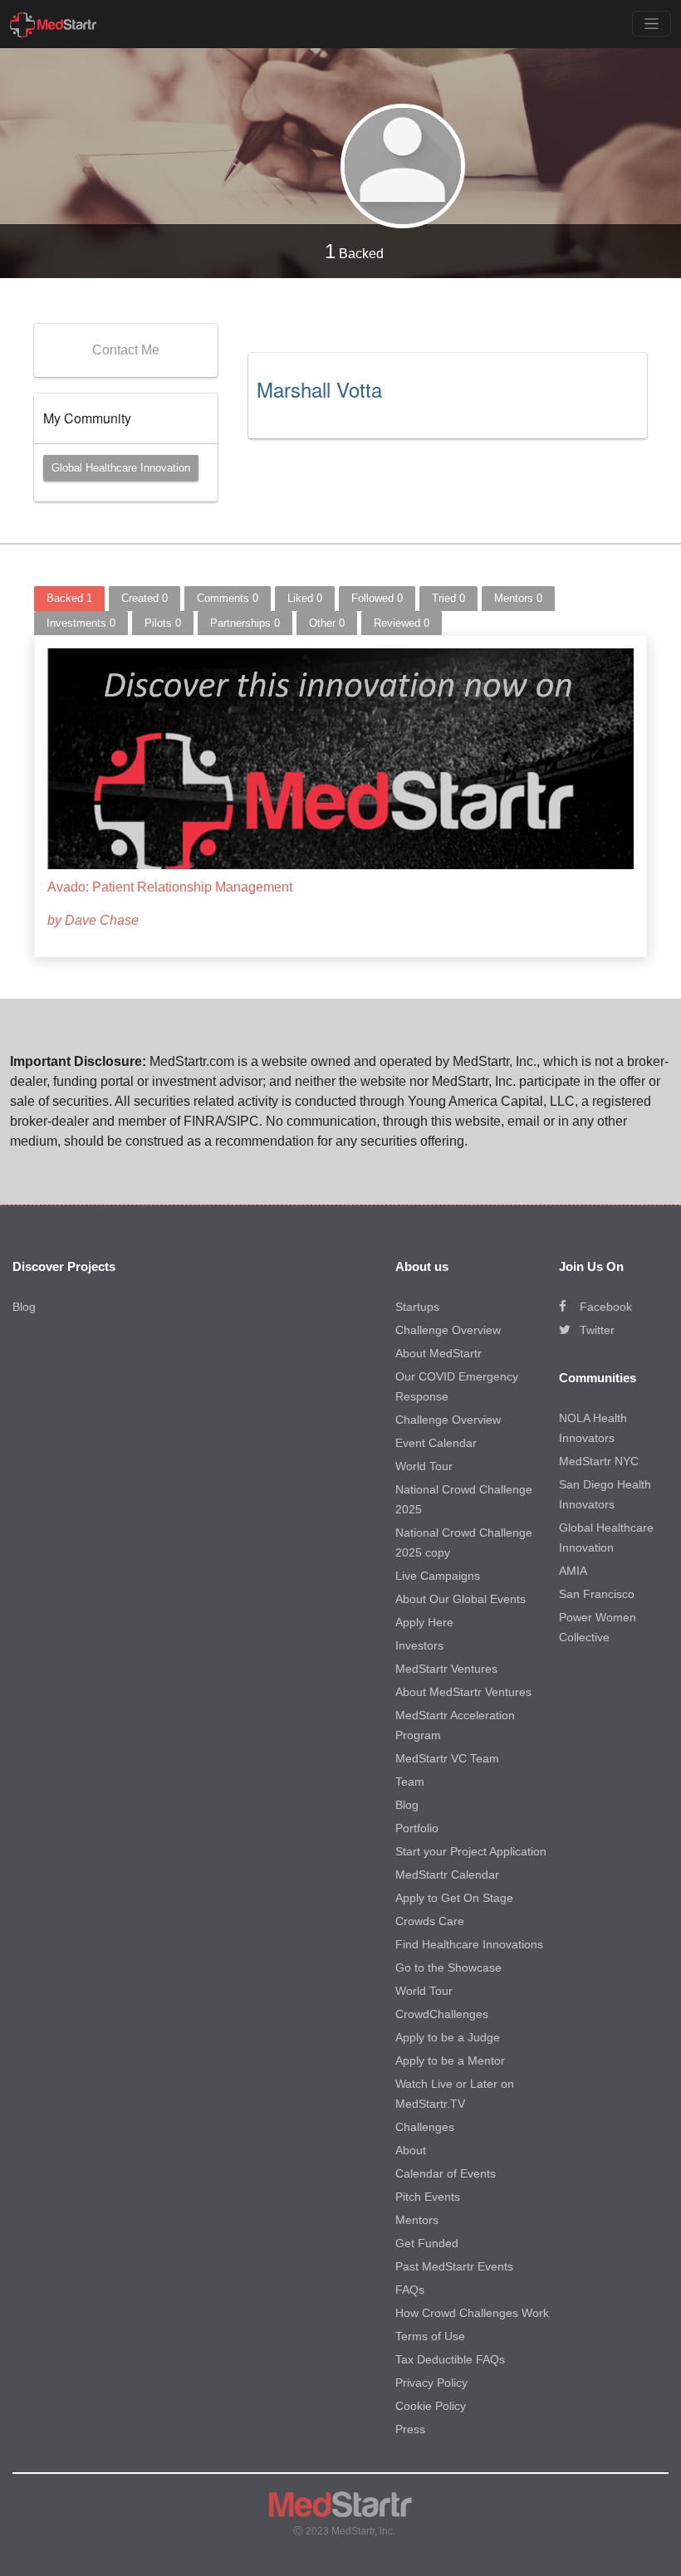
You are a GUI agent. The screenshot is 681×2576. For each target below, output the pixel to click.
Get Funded (427, 2243)
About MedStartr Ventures (463, 1692)
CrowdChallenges (442, 2014)
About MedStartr (438, 1353)
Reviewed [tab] (402, 623)
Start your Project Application (471, 1851)
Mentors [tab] (518, 598)
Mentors (417, 2220)
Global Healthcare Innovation (121, 468)
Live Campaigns (438, 1576)
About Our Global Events (461, 1599)
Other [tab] (327, 623)
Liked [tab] (305, 598)
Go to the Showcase (448, 1967)
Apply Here (424, 1622)
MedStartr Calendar (447, 1875)
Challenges (425, 2127)
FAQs (410, 2290)
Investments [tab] (81, 623)
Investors (419, 1645)
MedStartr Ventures (446, 1669)
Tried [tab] (448, 598)
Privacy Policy (431, 2383)
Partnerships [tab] (245, 623)
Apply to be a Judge (448, 2037)
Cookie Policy (431, 2406)
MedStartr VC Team (447, 1758)
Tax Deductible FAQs (450, 2359)
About (411, 2150)
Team (410, 1782)
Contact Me (126, 350)
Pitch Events (428, 2197)
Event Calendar (436, 1443)
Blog (24, 1307)
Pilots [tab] (163, 623)
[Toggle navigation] (652, 24)
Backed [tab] (69, 598)
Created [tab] (145, 598)
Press (410, 2429)
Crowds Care (430, 1921)
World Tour (424, 1466)
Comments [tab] (228, 598)
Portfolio (417, 1828)
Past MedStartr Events (454, 2266)
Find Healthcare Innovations (469, 1944)
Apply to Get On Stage (454, 1898)
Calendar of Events (446, 2173)
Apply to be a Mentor (450, 2060)
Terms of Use (430, 2336)
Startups (417, 1307)
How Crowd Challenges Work (472, 2313)
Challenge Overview (448, 1330)
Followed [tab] (377, 598)
